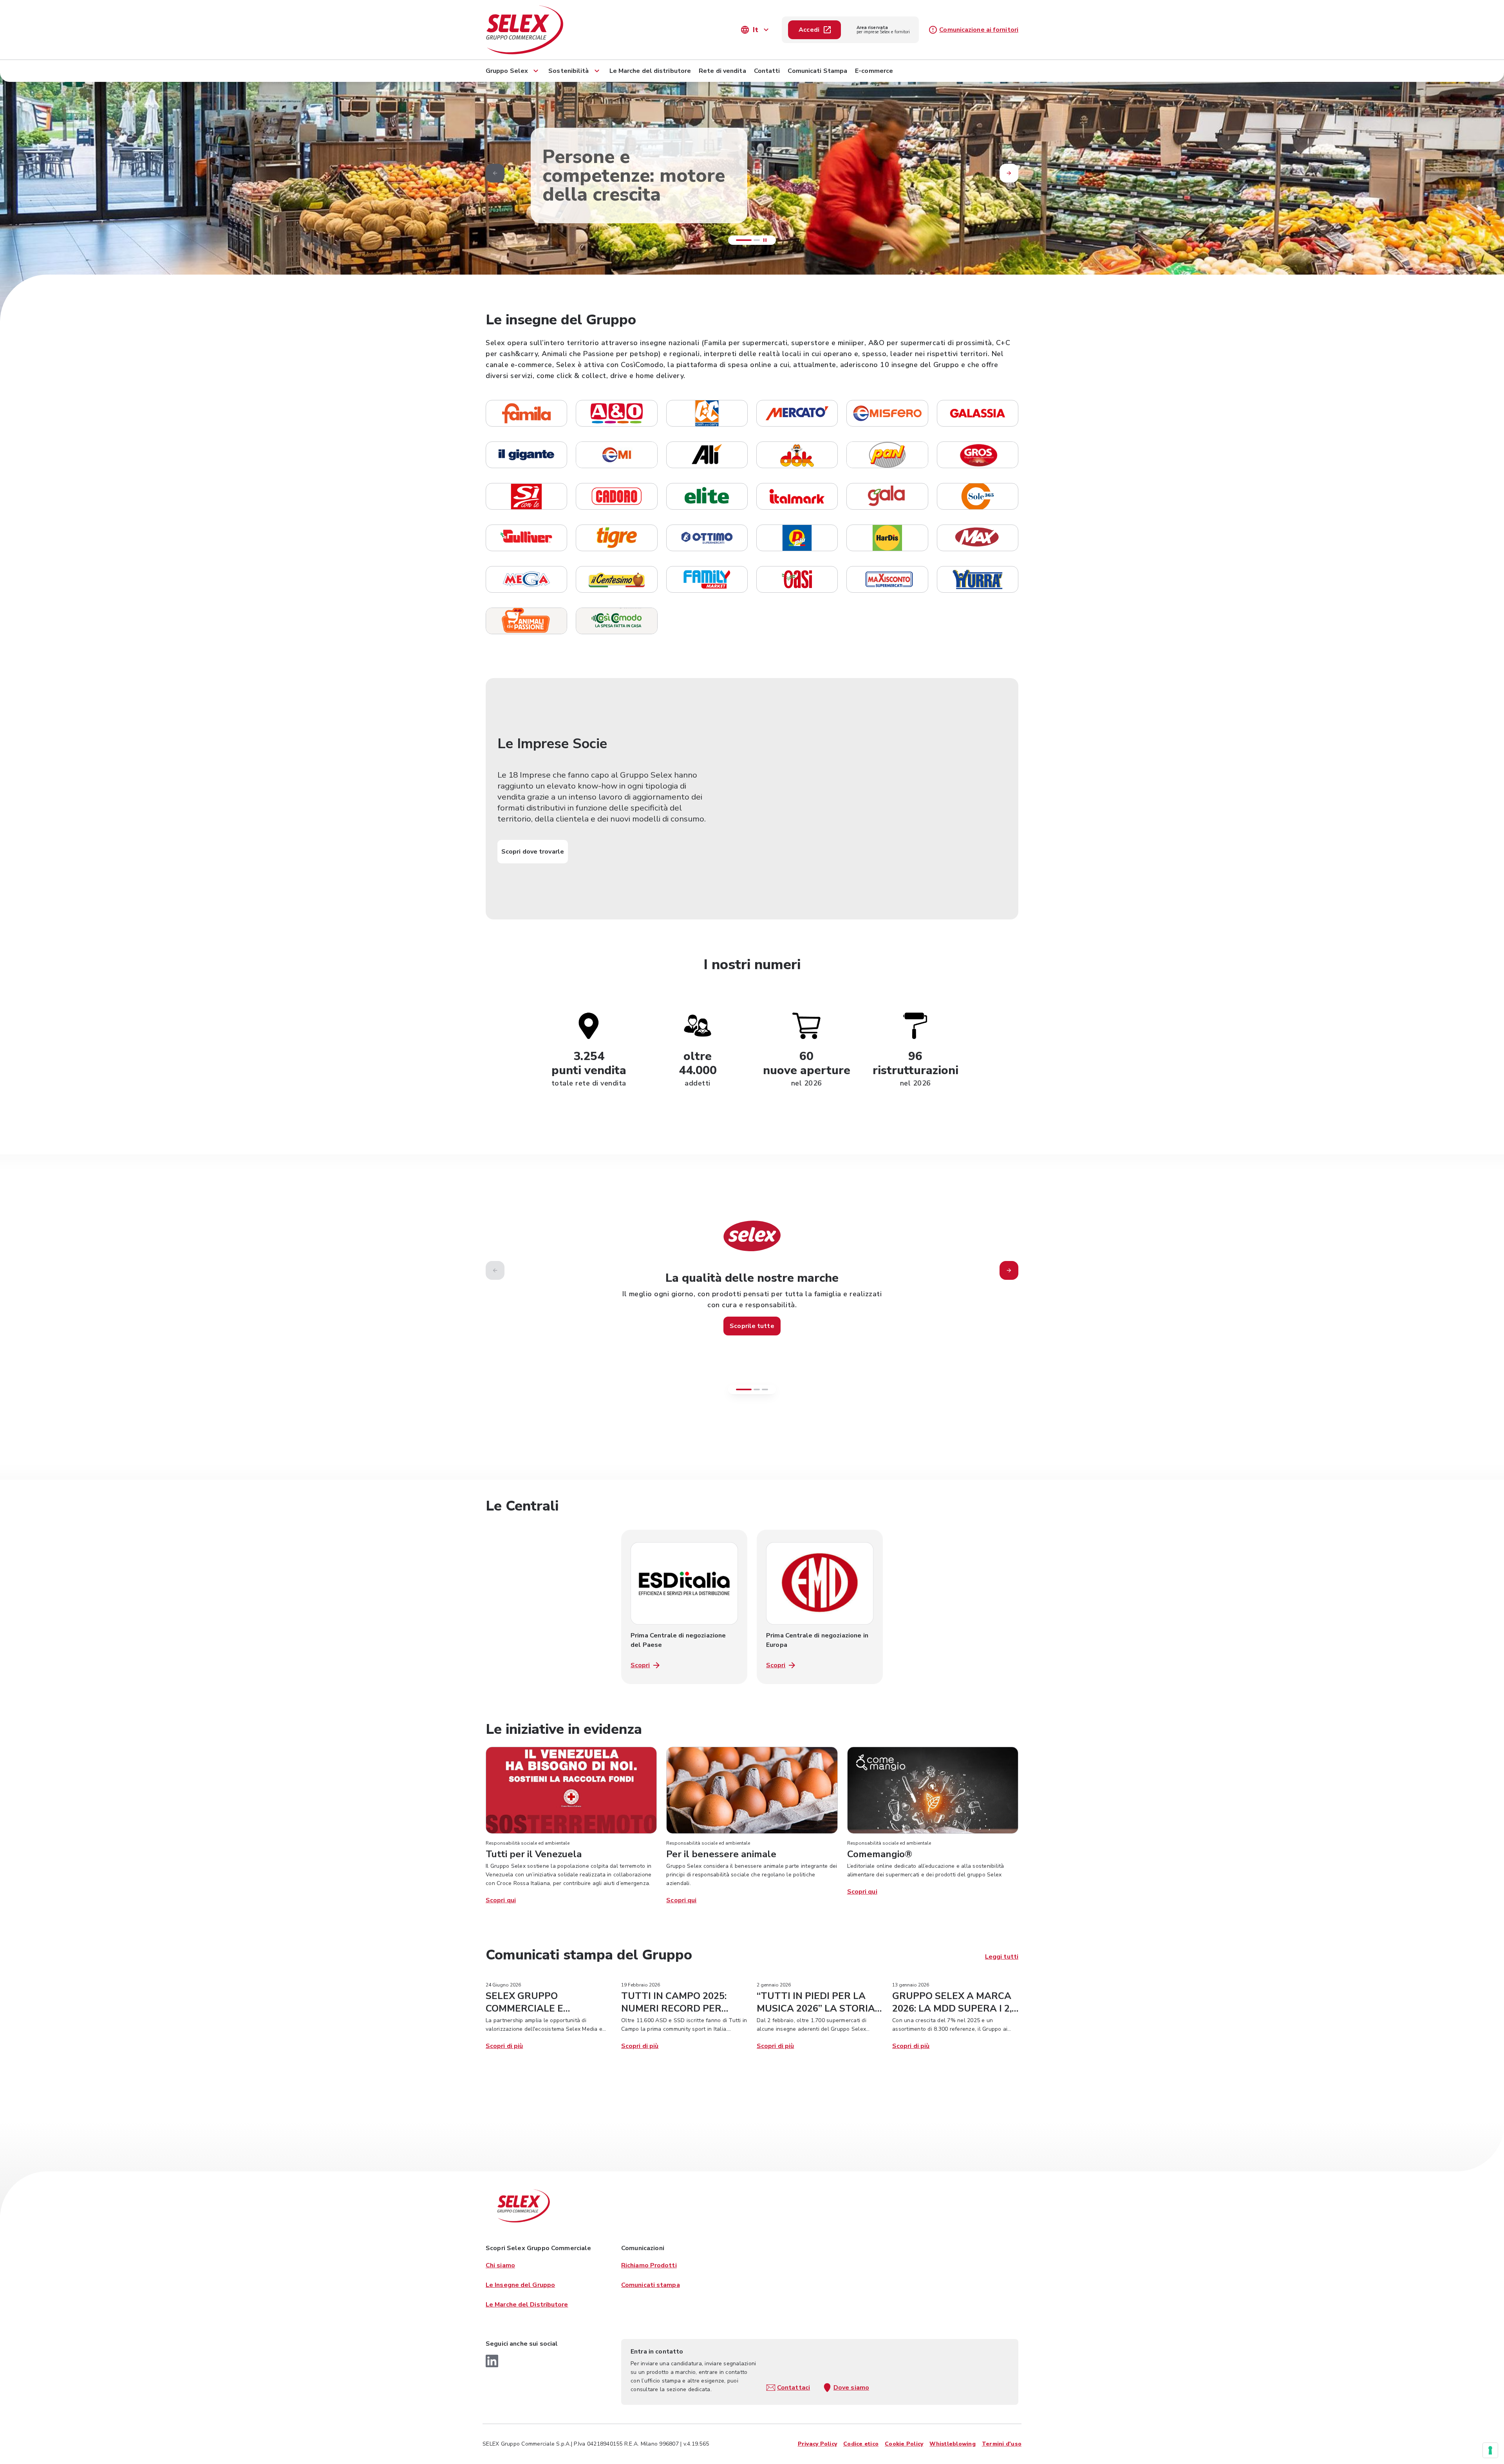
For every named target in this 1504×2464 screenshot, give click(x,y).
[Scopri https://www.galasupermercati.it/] (887, 496)
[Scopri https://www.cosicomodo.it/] (616, 621)
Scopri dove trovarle (533, 852)
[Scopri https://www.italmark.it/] (797, 496)
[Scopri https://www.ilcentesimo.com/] (616, 579)
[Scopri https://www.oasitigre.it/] (616, 538)
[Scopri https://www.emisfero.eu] (887, 413)
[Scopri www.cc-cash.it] (707, 413)
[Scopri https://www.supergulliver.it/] (526, 538)
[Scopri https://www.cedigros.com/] (978, 455)
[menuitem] (513, 69)
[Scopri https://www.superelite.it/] (707, 496)
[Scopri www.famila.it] (526, 413)
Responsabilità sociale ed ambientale (528, 1843)
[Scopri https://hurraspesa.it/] (978, 579)
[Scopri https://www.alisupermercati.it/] (707, 455)
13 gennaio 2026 (911, 1985)
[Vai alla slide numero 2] (757, 1389)
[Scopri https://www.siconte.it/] (526, 496)
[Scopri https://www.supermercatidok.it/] (797, 455)
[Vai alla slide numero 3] (765, 1389)
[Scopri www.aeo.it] (616, 413)
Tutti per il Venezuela (534, 1854)
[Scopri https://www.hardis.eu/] (887, 538)
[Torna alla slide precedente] (495, 173)
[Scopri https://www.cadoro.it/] (616, 496)
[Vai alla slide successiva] (1009, 1270)
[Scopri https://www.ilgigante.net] (526, 455)
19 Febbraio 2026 (641, 1985)
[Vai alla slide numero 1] (739, 240)
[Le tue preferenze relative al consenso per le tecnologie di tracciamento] (1490, 2450)
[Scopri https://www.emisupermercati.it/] (616, 455)
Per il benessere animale (721, 1854)
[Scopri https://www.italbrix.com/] (707, 579)
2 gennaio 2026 (774, 1985)
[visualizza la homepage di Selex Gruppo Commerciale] (564, 30)
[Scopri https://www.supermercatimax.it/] (978, 538)
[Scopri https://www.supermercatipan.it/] (887, 455)
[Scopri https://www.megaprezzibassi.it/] (707, 538)
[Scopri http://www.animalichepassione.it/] (526, 621)
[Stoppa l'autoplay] (765, 240)
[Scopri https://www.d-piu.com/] (797, 538)
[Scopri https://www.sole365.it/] (978, 496)
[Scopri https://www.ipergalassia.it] (978, 413)
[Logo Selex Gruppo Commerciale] (523, 2206)
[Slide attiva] (752, 240)
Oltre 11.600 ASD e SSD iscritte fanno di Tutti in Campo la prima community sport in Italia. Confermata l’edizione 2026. (684, 2029)
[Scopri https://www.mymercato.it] (797, 413)
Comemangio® (880, 1854)
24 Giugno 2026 (503, 1985)
